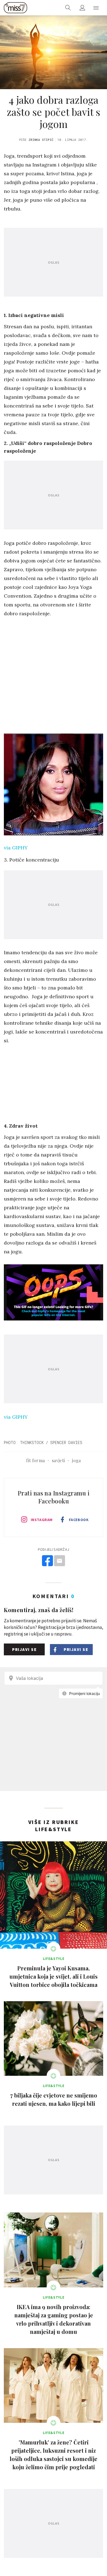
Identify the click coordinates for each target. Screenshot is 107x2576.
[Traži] (68, 8)
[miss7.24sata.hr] (16, 8)
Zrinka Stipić (41, 140)
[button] (96, 8)
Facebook (79, 1520)
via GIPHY (16, 848)
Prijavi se (24, 1649)
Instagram (42, 1520)
